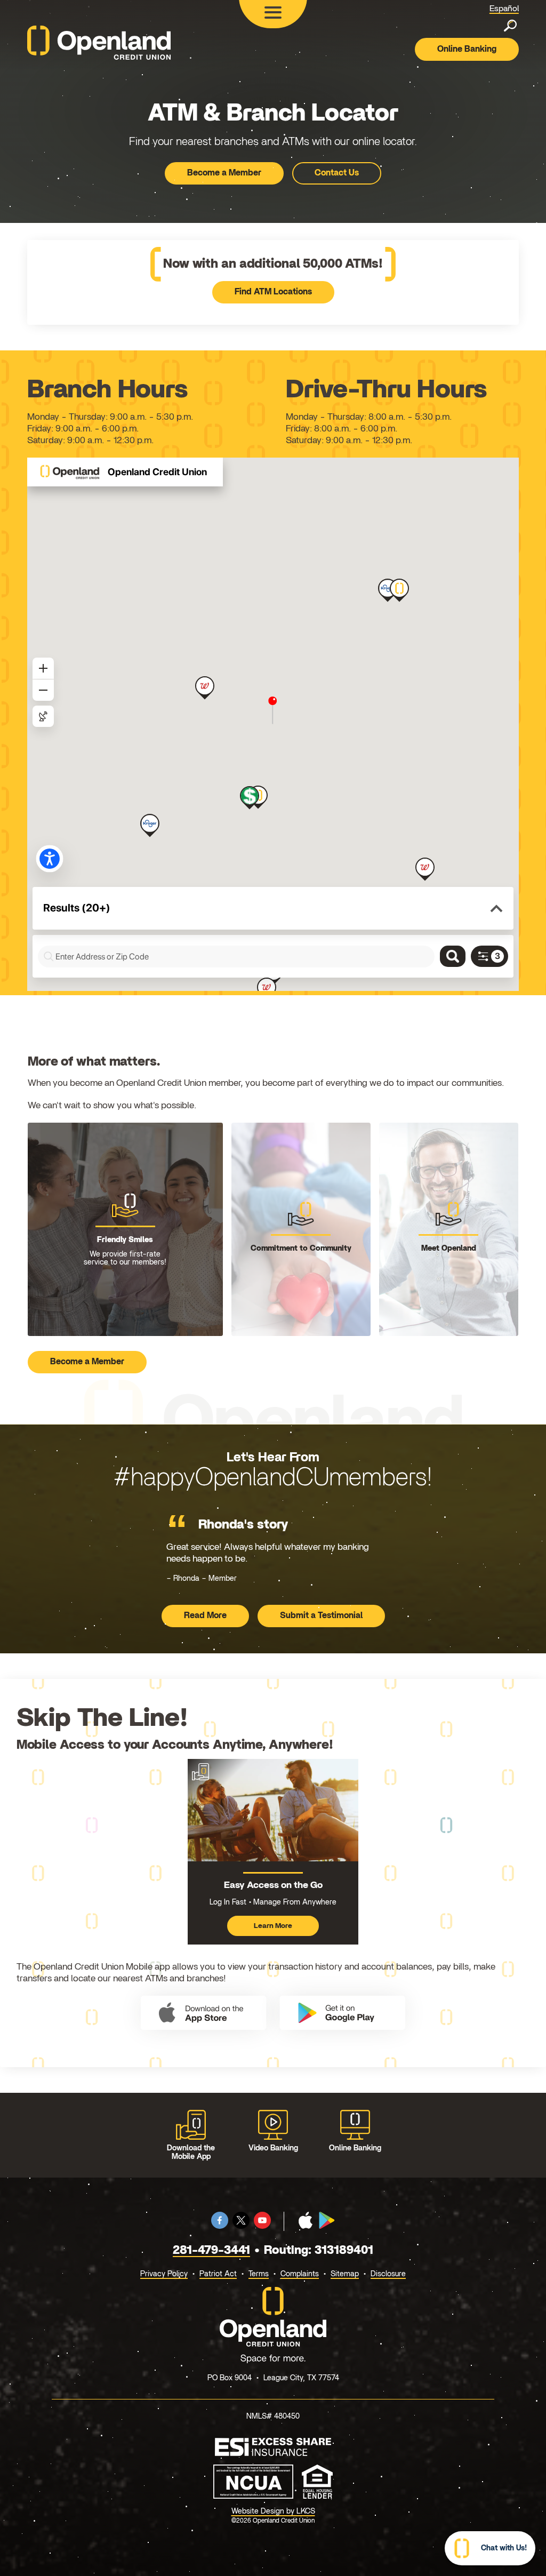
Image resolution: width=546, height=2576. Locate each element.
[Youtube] (262, 2226)
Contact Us (337, 173)
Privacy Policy (164, 2274)
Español (504, 9)
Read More (216, 1618)
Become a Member (224, 173)
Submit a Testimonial (321, 1615)
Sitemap (345, 2274)
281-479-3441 (211, 2250)
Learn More (277, 1929)
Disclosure (388, 2274)
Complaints (300, 2274)
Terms (259, 2274)
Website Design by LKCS (273, 2511)
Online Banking (467, 49)
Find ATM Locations (273, 292)
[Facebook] (220, 2226)
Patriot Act (218, 2274)
